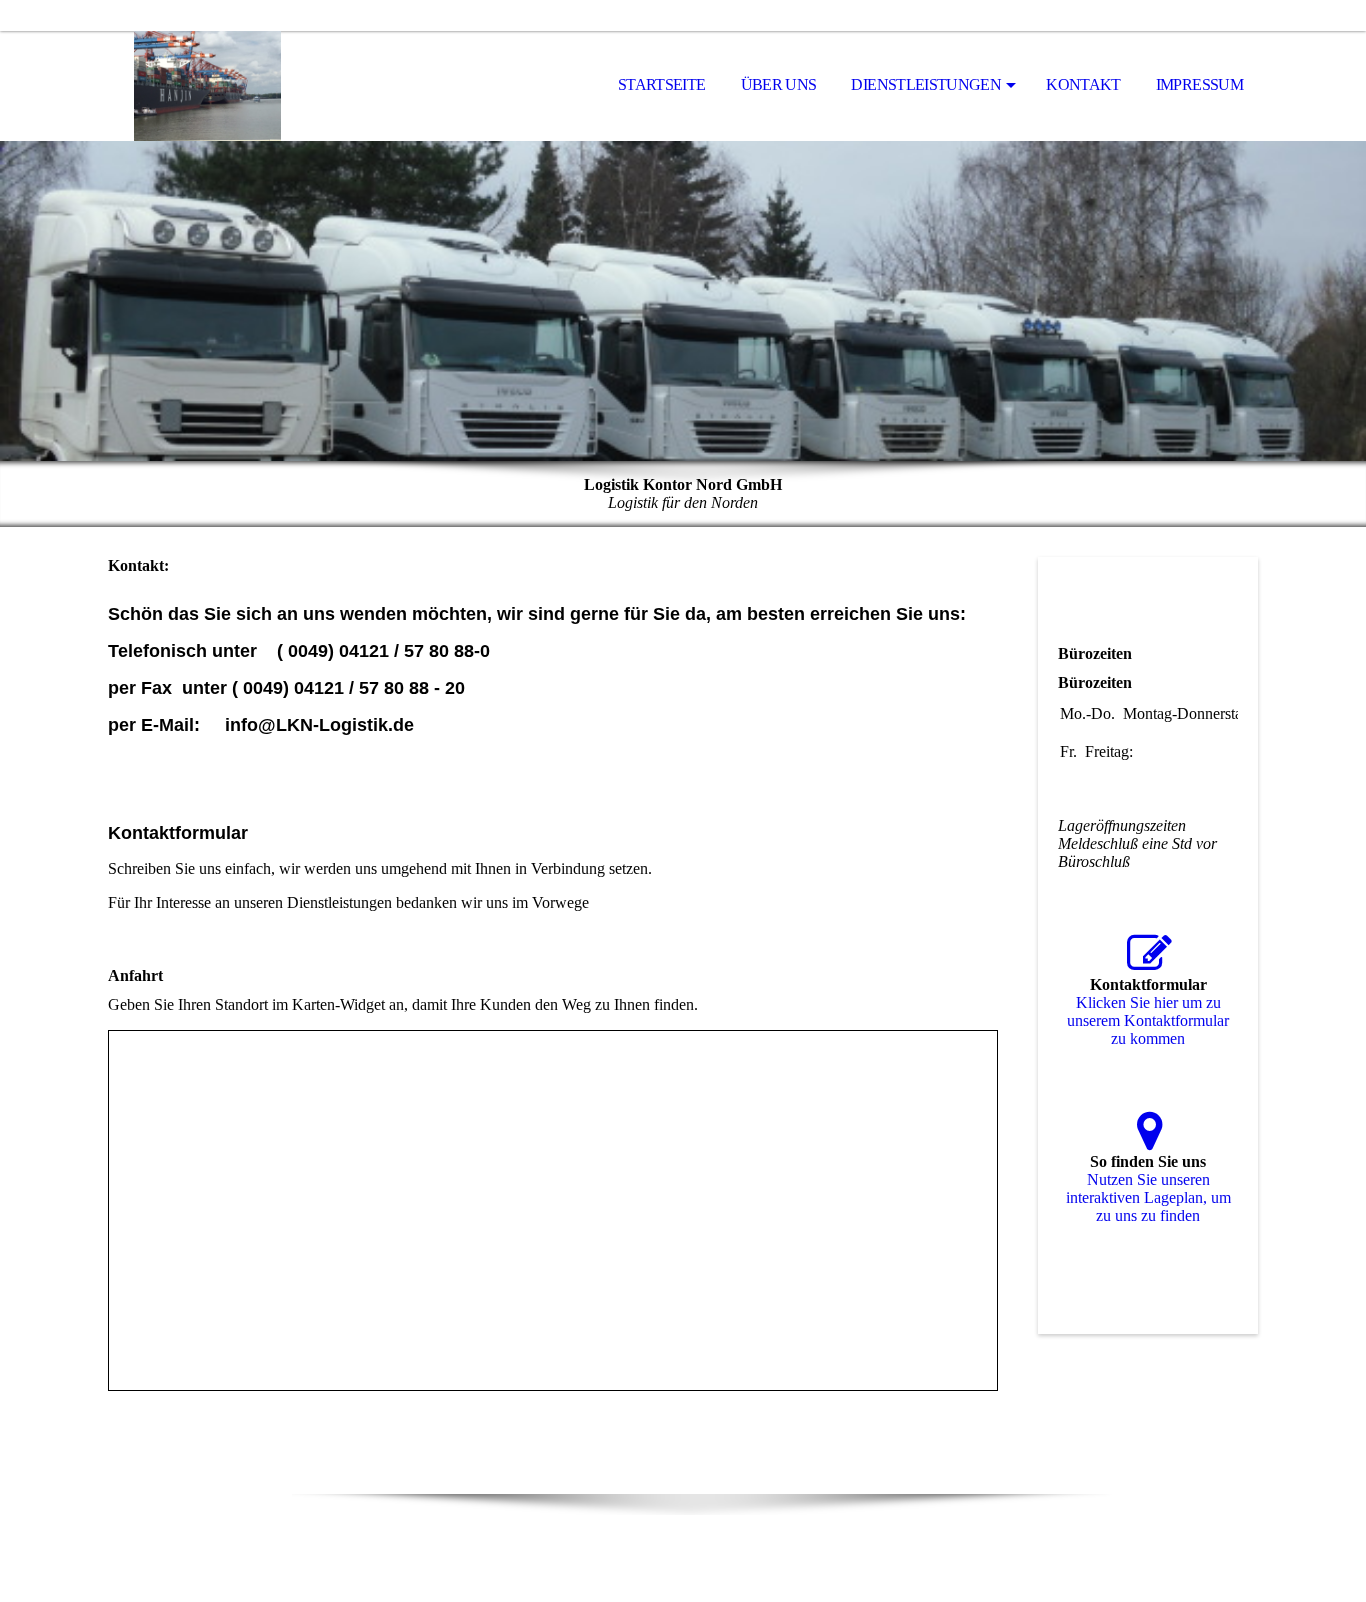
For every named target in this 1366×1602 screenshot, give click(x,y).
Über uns (779, 84)
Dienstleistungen (926, 84)
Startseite (662, 84)
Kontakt (1083, 84)
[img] (208, 86)
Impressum (1199, 84)
